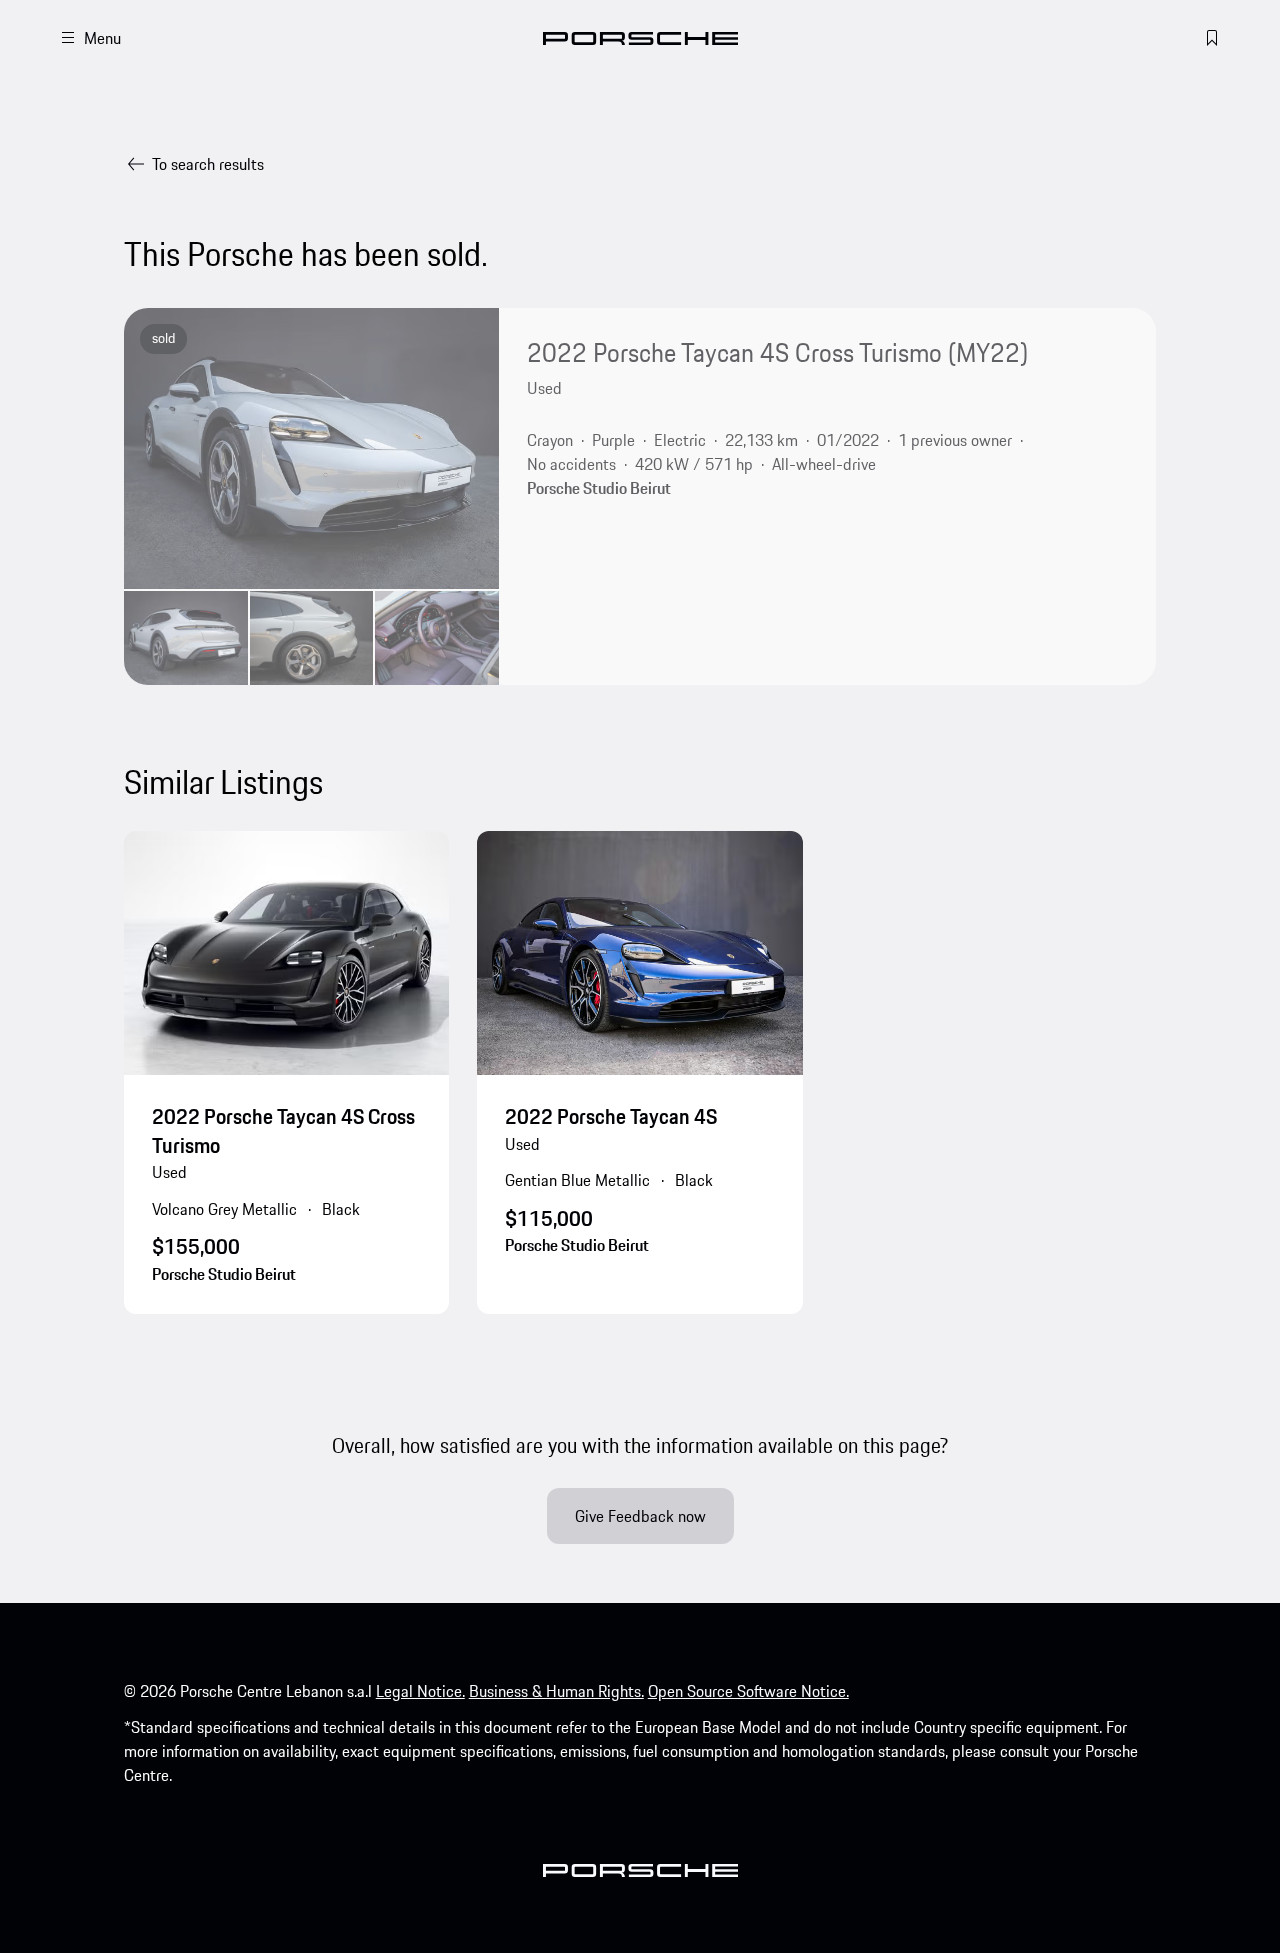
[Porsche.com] (640, 38)
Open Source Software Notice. (748, 1691)
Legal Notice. (420, 1691)
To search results (208, 164)
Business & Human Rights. (556, 1691)
